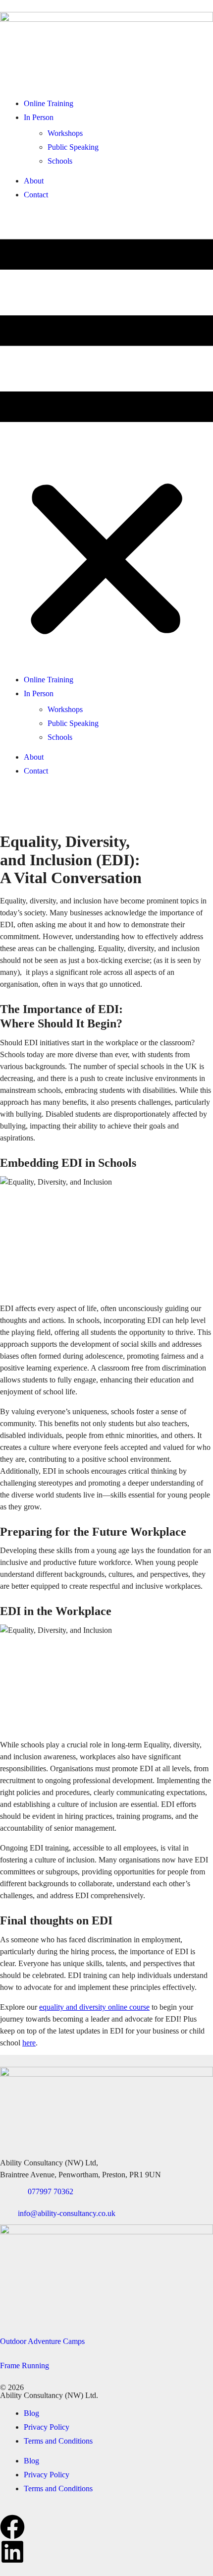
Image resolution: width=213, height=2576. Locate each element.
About (34, 181)
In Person (39, 117)
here (29, 2043)
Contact (36, 195)
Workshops (65, 133)
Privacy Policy (47, 2427)
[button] (106, 437)
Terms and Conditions (58, 2441)
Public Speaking (73, 147)
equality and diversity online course (94, 2007)
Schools (60, 161)
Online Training (49, 103)
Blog (31, 2413)
